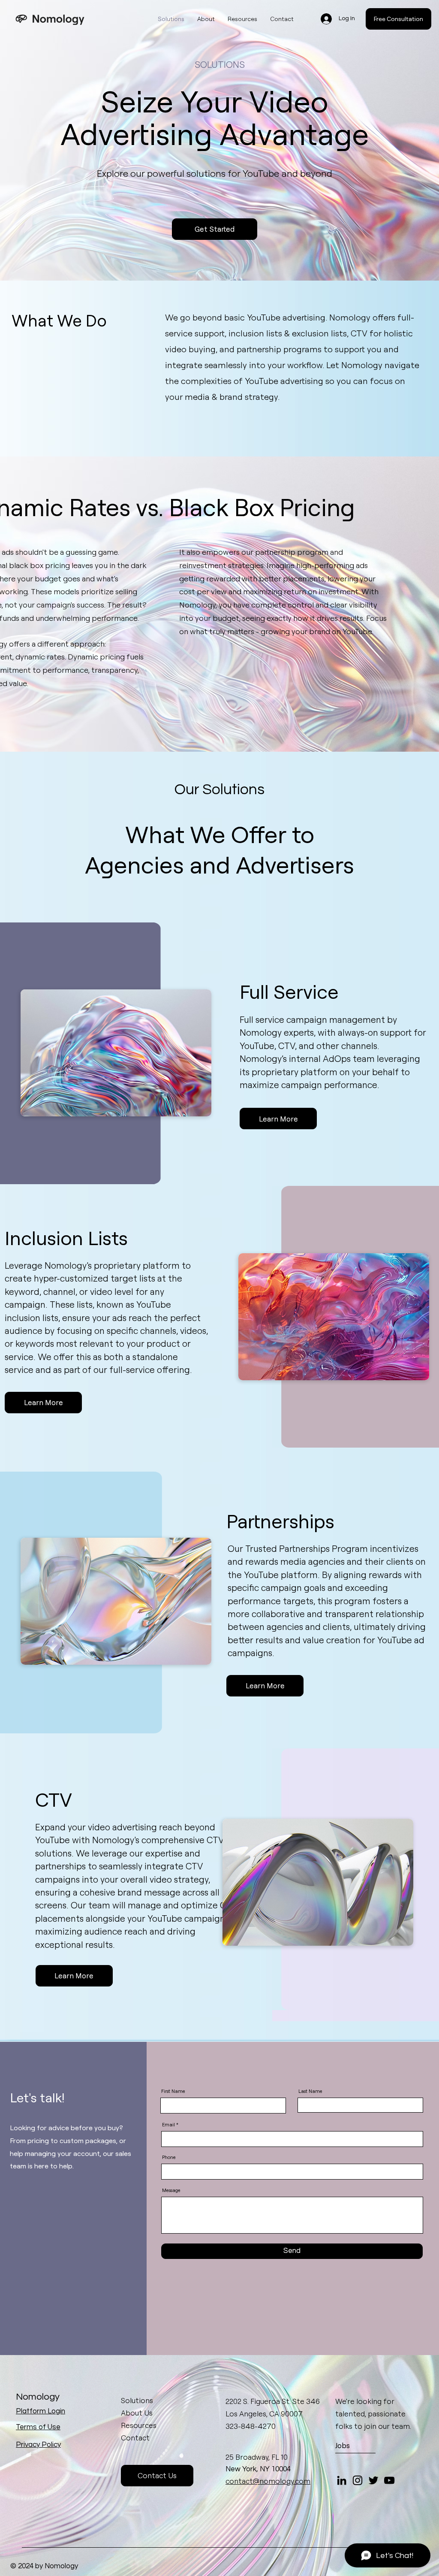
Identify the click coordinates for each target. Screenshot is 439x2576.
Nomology (38, 2397)
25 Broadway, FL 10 (257, 2457)
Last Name (310, 2091)
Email (168, 2125)
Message (171, 2191)
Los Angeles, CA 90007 (264, 2414)
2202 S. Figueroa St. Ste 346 (273, 2401)
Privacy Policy (38, 2445)
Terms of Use (38, 2427)
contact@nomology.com (268, 2481)
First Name (173, 2091)
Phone (169, 2157)
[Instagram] (358, 2480)
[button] (398, 19)
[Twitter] (373, 2480)
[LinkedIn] (342, 2480)
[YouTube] (389, 2480)
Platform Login (41, 2411)
